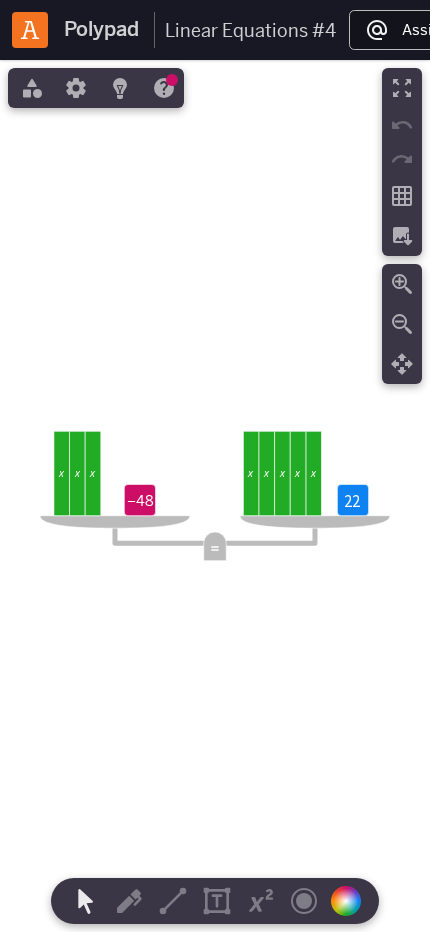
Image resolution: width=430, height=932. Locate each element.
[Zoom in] (402, 284)
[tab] (30, 88)
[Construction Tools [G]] (173, 901)
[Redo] (402, 159)
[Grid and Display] (402, 196)
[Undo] (402, 125)
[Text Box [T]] (217, 901)
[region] (215, 496)
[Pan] (402, 364)
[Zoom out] (402, 324)
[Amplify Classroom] (30, 30)
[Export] (402, 236)
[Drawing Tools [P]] (129, 901)
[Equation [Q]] (261, 901)
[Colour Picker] (352, 901)
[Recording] (304, 901)
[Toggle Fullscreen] (402, 88)
